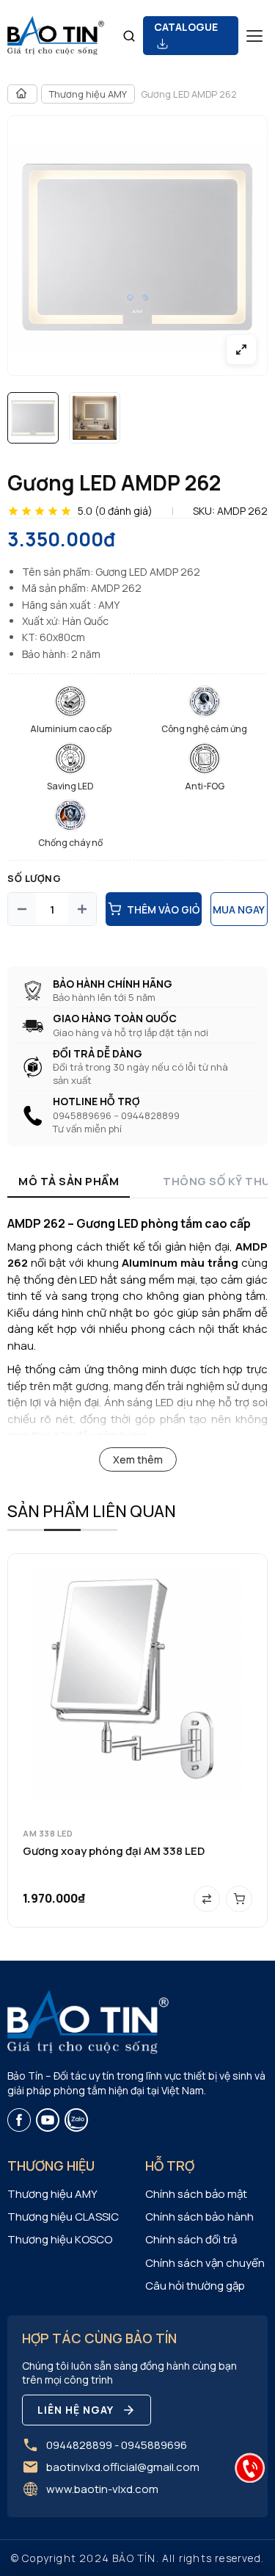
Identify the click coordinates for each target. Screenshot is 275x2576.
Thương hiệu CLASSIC (63, 2217)
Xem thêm (138, 1459)
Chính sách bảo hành (199, 2217)
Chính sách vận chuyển (205, 2263)
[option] (33, 418)
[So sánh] (207, 1899)
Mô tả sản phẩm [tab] (69, 1181)
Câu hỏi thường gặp (195, 2286)
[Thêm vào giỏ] (239, 1899)
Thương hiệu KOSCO (60, 2239)
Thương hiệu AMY (88, 94)
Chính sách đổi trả (191, 2239)
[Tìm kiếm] (129, 36)
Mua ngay (239, 909)
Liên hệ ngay (76, 2410)
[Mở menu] (254, 36)
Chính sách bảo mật (196, 2194)
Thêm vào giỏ (163, 909)
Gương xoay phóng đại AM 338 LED (114, 1851)
